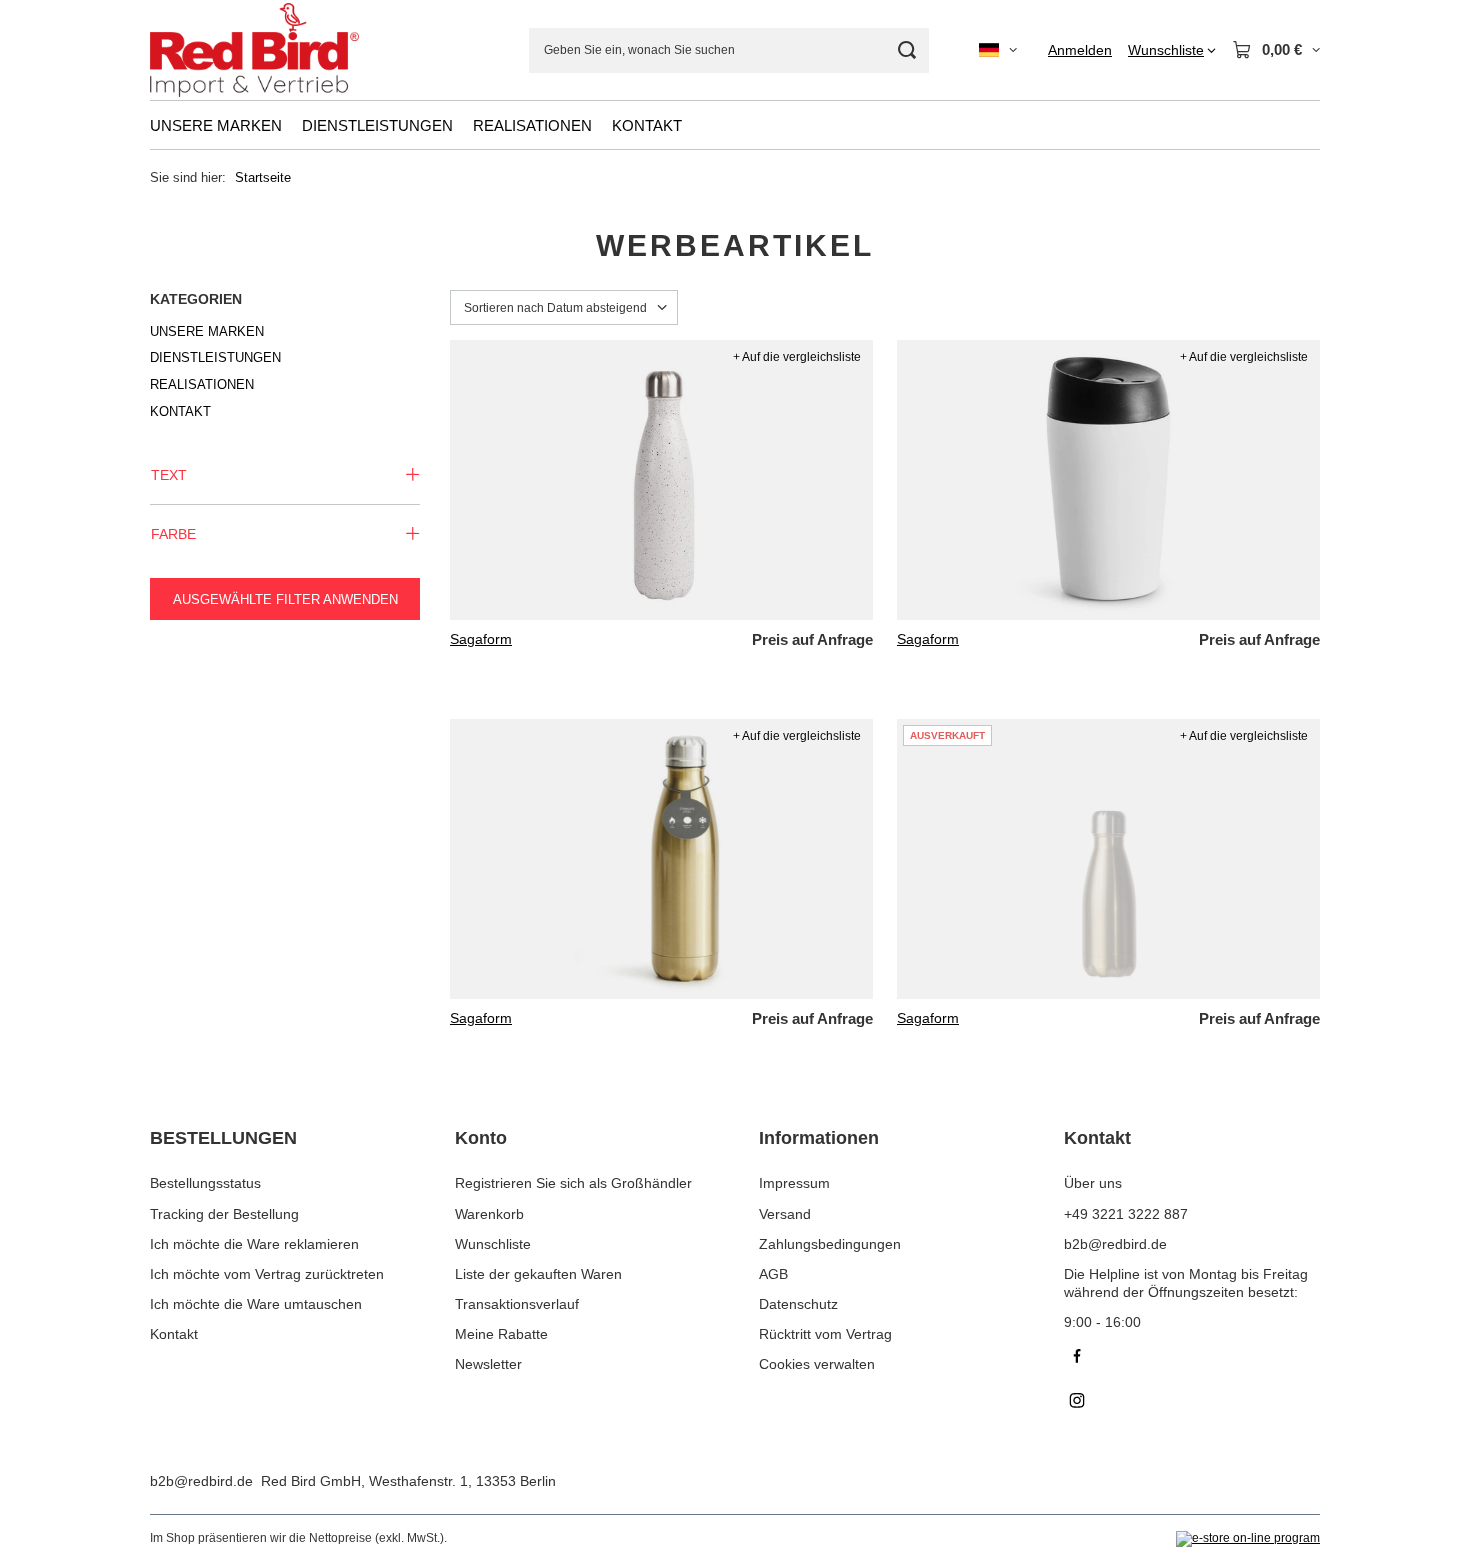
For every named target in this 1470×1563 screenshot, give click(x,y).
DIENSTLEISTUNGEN (377, 125)
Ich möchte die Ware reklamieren (254, 1244)
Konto (481, 1138)
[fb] (1192, 1358)
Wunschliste (493, 1244)
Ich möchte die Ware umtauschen (256, 1304)
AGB (773, 1274)
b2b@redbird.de (201, 1481)
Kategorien (196, 299)
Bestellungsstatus (205, 1183)
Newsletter (488, 1364)
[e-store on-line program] (1248, 1539)
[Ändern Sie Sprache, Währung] (998, 50)
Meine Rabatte (501, 1334)
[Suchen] (906, 50)
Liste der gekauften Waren (538, 1274)
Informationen (819, 1138)
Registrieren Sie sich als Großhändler (573, 1183)
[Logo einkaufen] (254, 50)
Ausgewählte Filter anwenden (285, 599)
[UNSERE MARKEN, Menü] (292, 125)
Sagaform (481, 639)
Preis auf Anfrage (812, 639)
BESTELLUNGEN (223, 1138)
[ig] (1192, 1402)
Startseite (263, 177)
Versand (785, 1214)
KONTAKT (647, 125)
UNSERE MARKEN (216, 125)
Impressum (794, 1183)
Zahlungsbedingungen (830, 1244)
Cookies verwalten (817, 1364)
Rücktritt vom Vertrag (825, 1334)
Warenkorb (489, 1214)
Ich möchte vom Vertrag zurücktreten (267, 1274)
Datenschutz (798, 1304)
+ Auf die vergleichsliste (797, 357)
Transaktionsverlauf (517, 1304)
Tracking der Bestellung (224, 1214)
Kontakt (174, 1334)
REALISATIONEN (532, 125)
